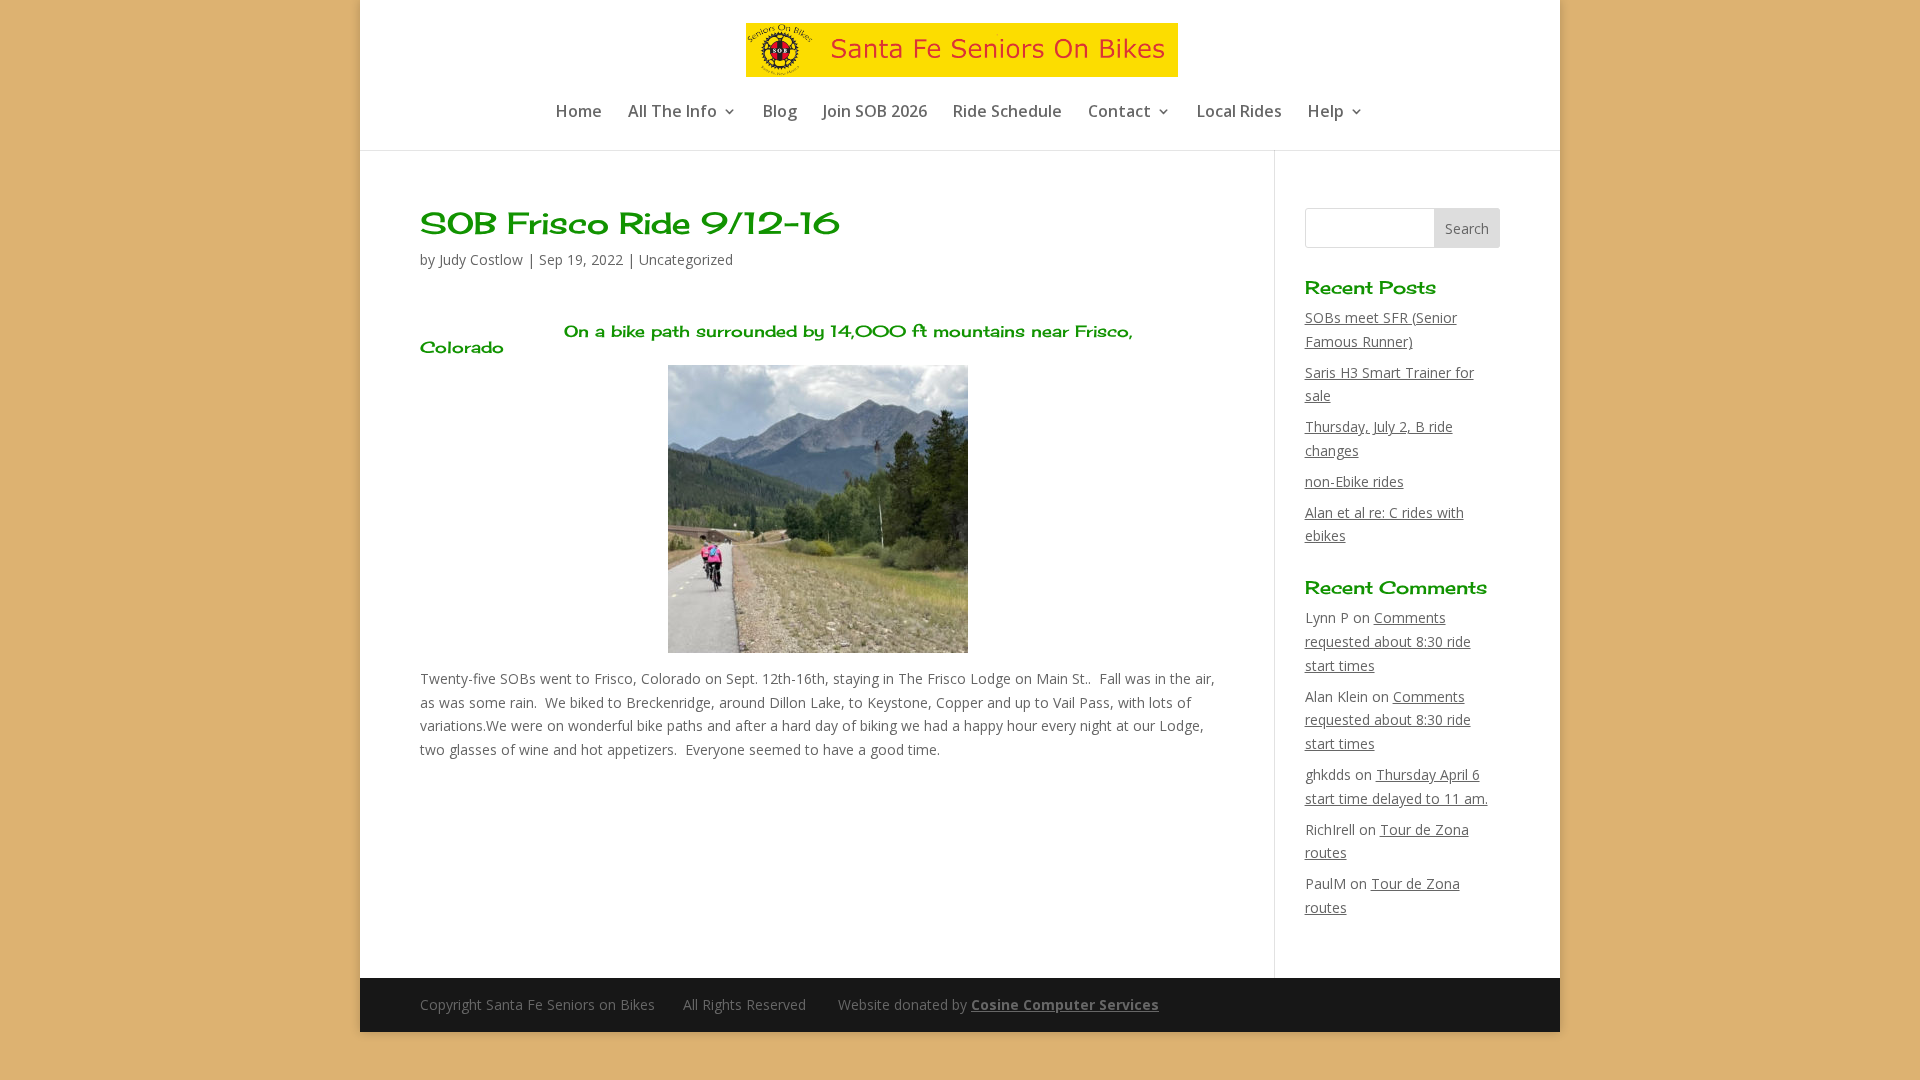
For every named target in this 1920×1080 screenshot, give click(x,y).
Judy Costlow (481, 259)
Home (579, 113)
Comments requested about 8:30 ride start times (1388, 641)
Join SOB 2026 (875, 113)
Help (1326, 113)
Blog (780, 113)
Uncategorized (686, 259)
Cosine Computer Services (1065, 1004)
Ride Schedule (1007, 113)
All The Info (672, 113)
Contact (1119, 113)
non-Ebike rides (1354, 481)
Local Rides (1239, 113)
